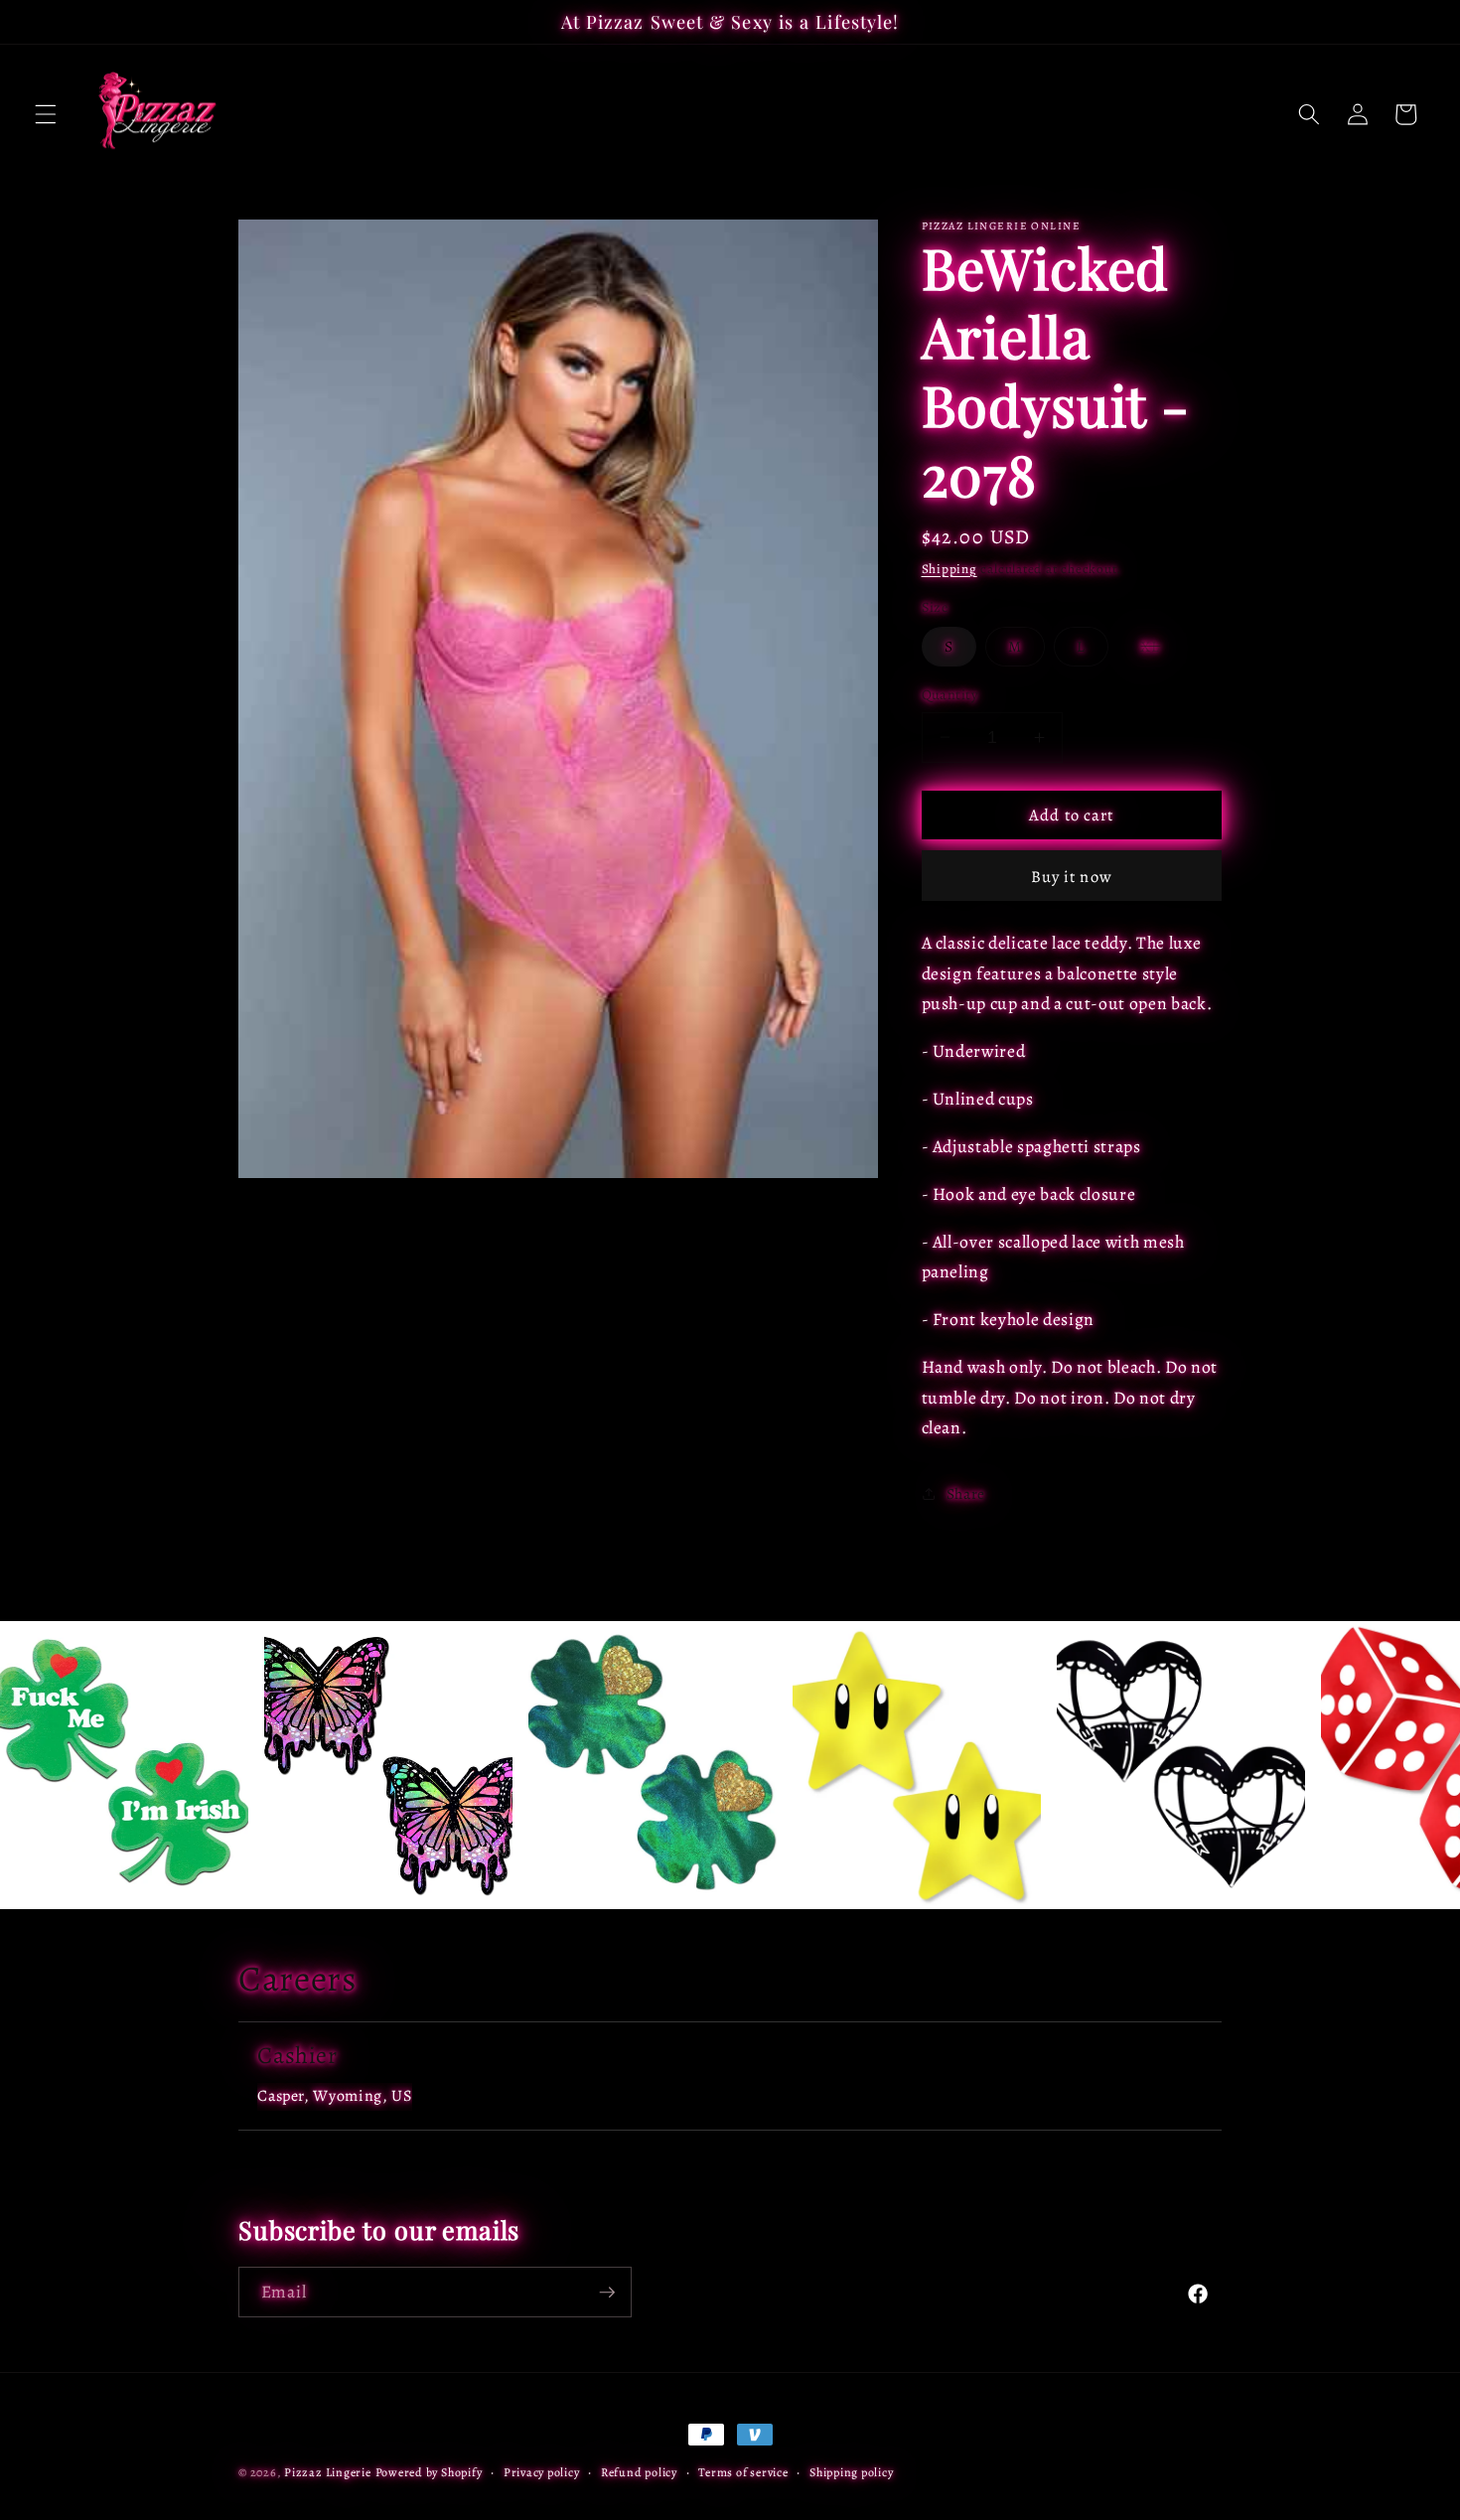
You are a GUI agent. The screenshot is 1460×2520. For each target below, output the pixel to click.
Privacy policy (542, 2472)
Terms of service (743, 2472)
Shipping (949, 568)
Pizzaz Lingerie (328, 2472)
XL (1162, 650)
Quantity (950, 694)
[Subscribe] (607, 2293)
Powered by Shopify (429, 2472)
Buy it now (1072, 876)
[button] (46, 114)
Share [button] (966, 1492)
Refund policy (639, 2472)
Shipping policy (852, 2472)
